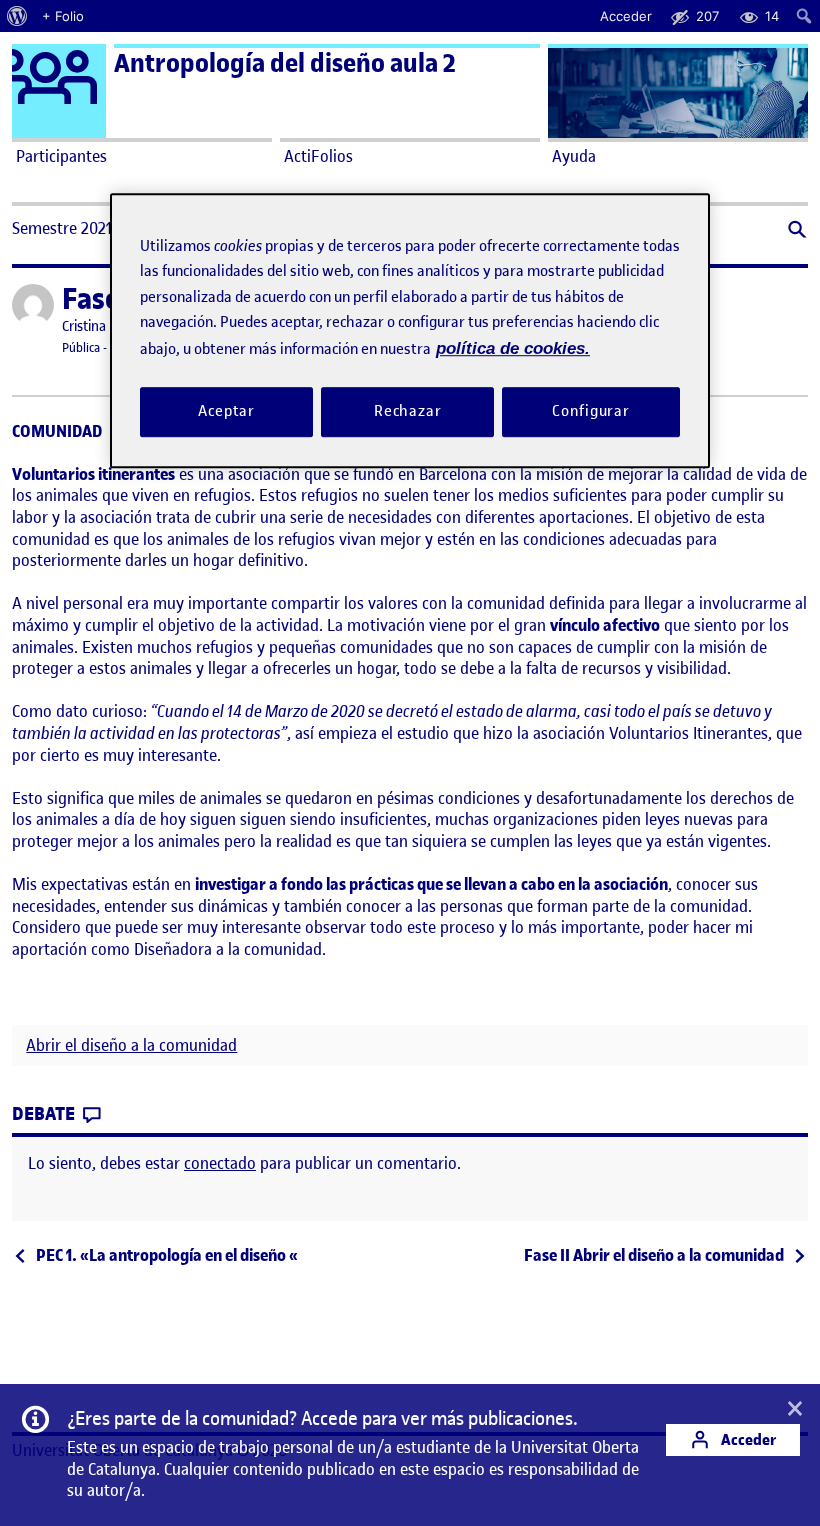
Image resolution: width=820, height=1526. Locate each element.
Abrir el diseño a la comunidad (131, 1045)
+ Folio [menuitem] (63, 16)
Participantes (61, 156)
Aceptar (226, 412)
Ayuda (574, 156)
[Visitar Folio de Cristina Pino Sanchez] (33, 305)
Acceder (747, 1439)
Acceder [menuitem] (626, 16)
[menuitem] (17, 16)
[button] (795, 231)
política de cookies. (513, 348)
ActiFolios (318, 156)
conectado (220, 1163)
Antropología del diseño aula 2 (285, 63)
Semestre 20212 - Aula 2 (94, 228)
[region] (410, 330)
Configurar (591, 412)
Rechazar (408, 412)
